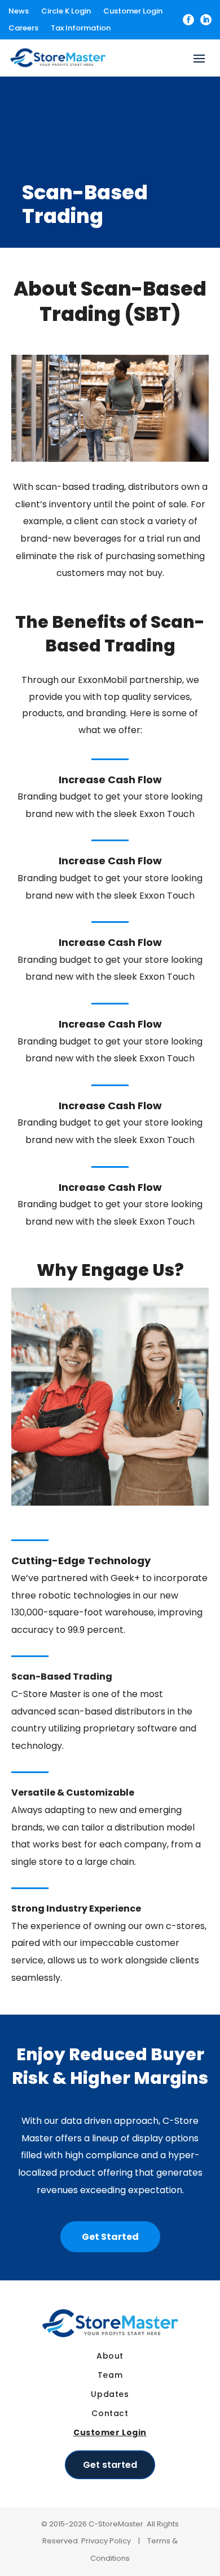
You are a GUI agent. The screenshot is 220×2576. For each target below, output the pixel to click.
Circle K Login (66, 12)
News (19, 12)
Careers (23, 29)
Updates (110, 2394)
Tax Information (81, 29)
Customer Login (133, 12)
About (110, 2356)
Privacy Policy (106, 2541)
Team (110, 2375)
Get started (110, 2465)
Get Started (110, 2237)
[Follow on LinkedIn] (206, 20)
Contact (110, 2413)
